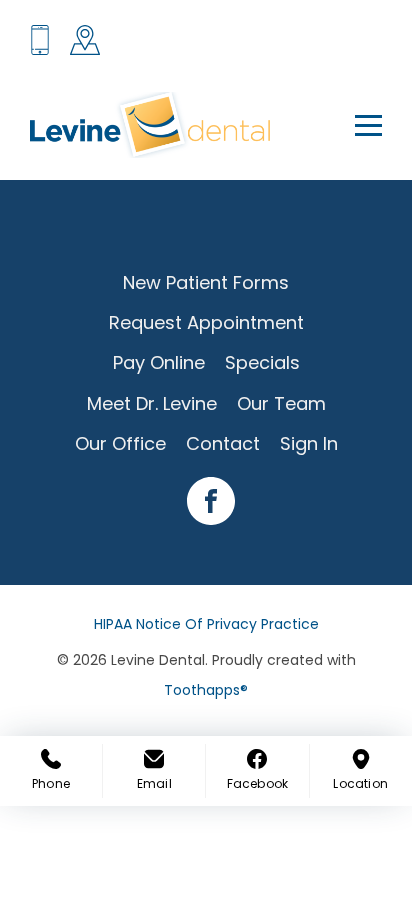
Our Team (281, 403)
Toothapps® (206, 690)
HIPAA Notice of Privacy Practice (206, 624)
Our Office (120, 443)
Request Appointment (206, 322)
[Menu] (357, 125)
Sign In (309, 443)
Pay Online (159, 362)
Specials (262, 362)
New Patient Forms (206, 282)
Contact (223, 443)
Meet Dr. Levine (152, 403)
